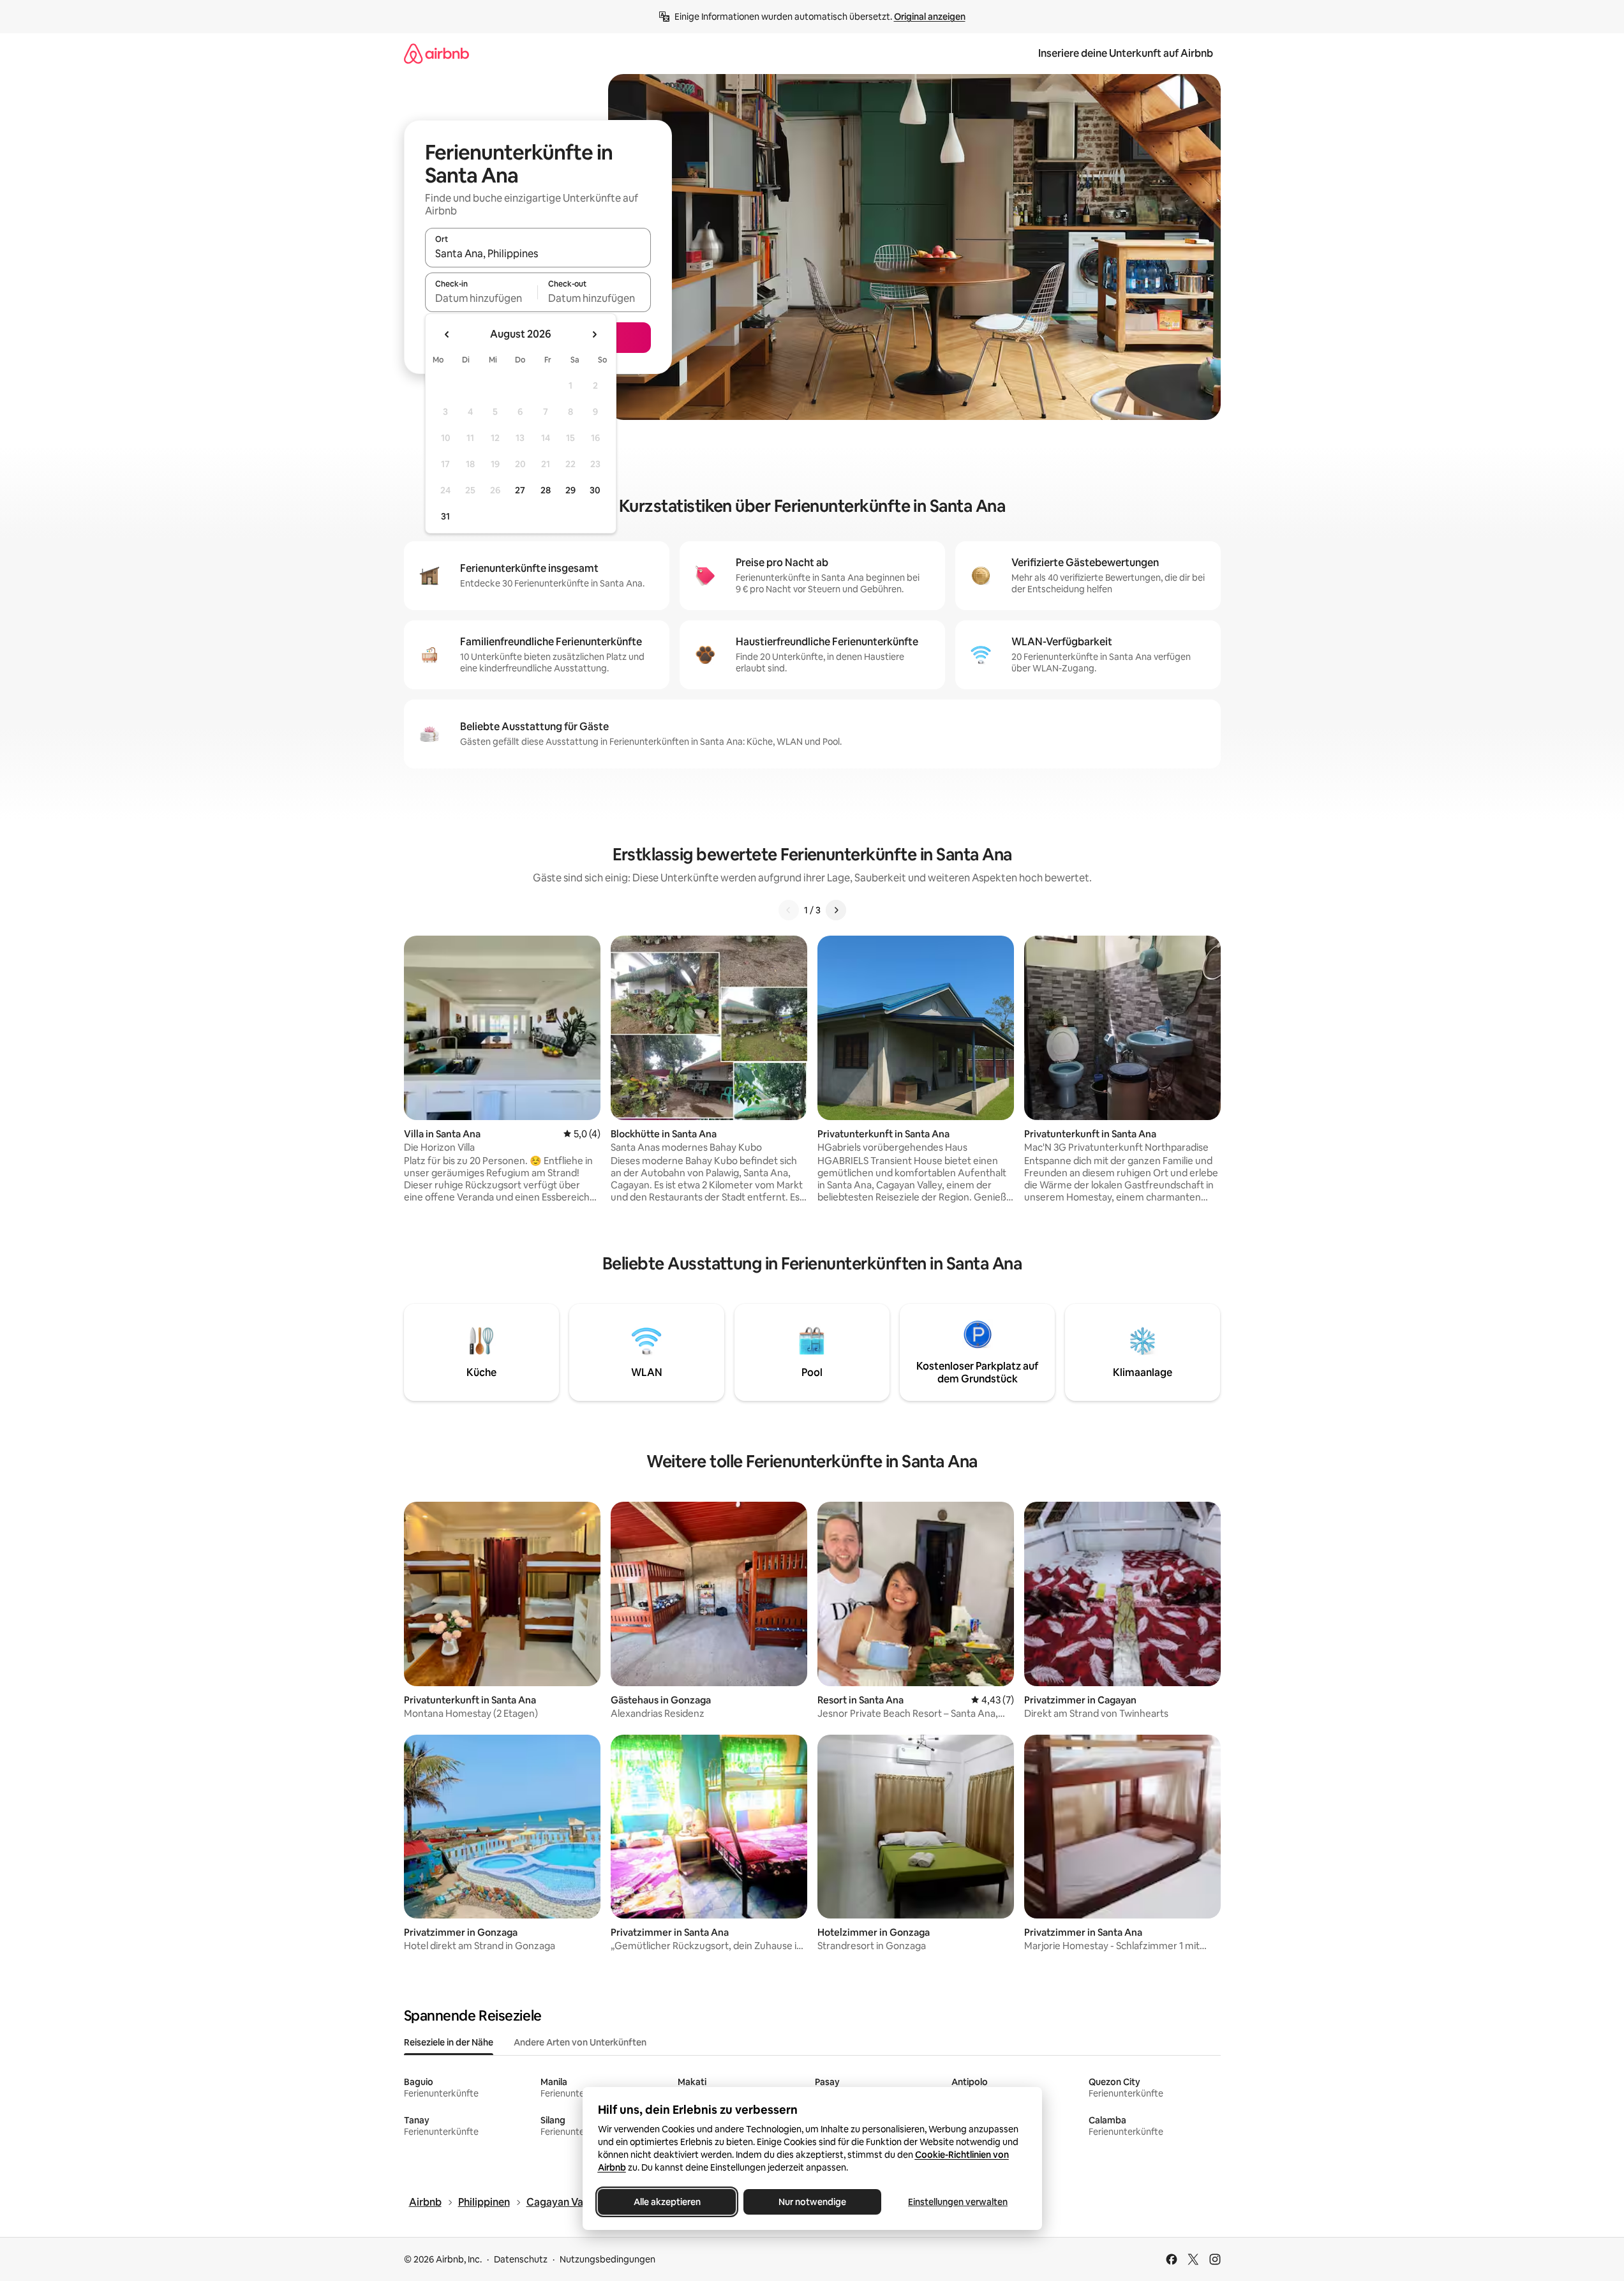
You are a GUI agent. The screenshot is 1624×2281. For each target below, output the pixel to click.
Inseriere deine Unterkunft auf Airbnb (1126, 53)
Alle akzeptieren (667, 2202)
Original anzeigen (930, 17)
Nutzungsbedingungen (607, 2259)
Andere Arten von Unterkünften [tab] (580, 2042)
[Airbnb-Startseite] (436, 53)
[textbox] (481, 298)
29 (570, 490)
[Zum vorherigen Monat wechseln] (447, 334)
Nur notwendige (812, 2202)
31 (445, 516)
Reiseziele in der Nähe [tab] (449, 2042)
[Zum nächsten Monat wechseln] (594, 334)
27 (520, 490)
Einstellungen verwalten (958, 2202)
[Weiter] (836, 910)
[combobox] (538, 253)
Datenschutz (521, 2259)
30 (595, 490)
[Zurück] (789, 910)
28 (546, 490)
